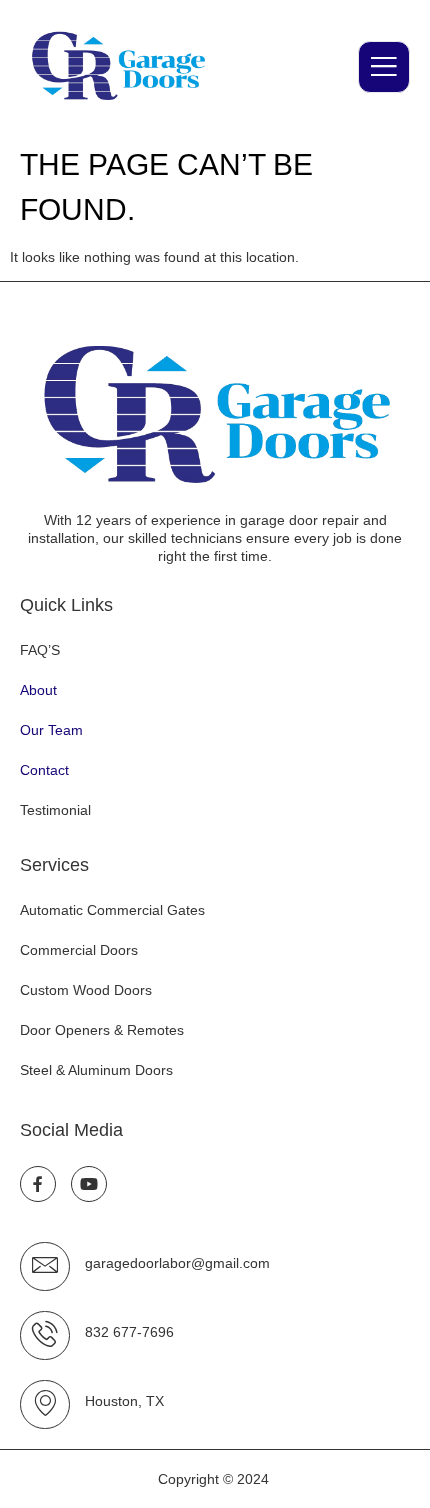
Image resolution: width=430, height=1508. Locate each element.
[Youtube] (89, 1184)
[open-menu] (384, 67)
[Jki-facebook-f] (38, 1184)
